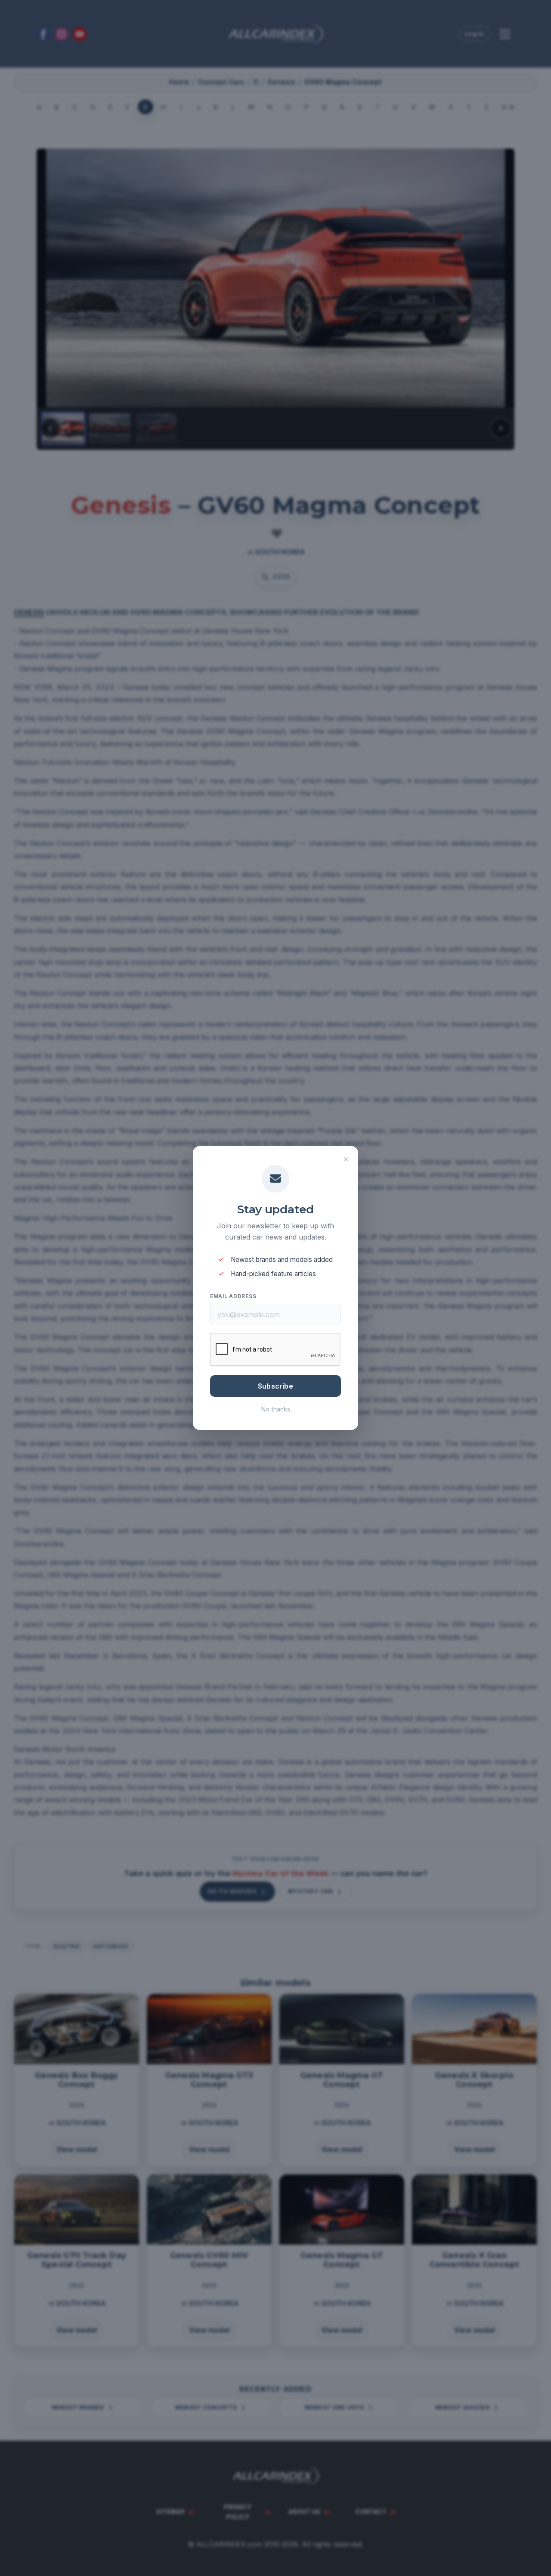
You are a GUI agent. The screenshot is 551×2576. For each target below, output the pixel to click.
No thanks (276, 1409)
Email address (233, 1296)
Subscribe (275, 1386)
